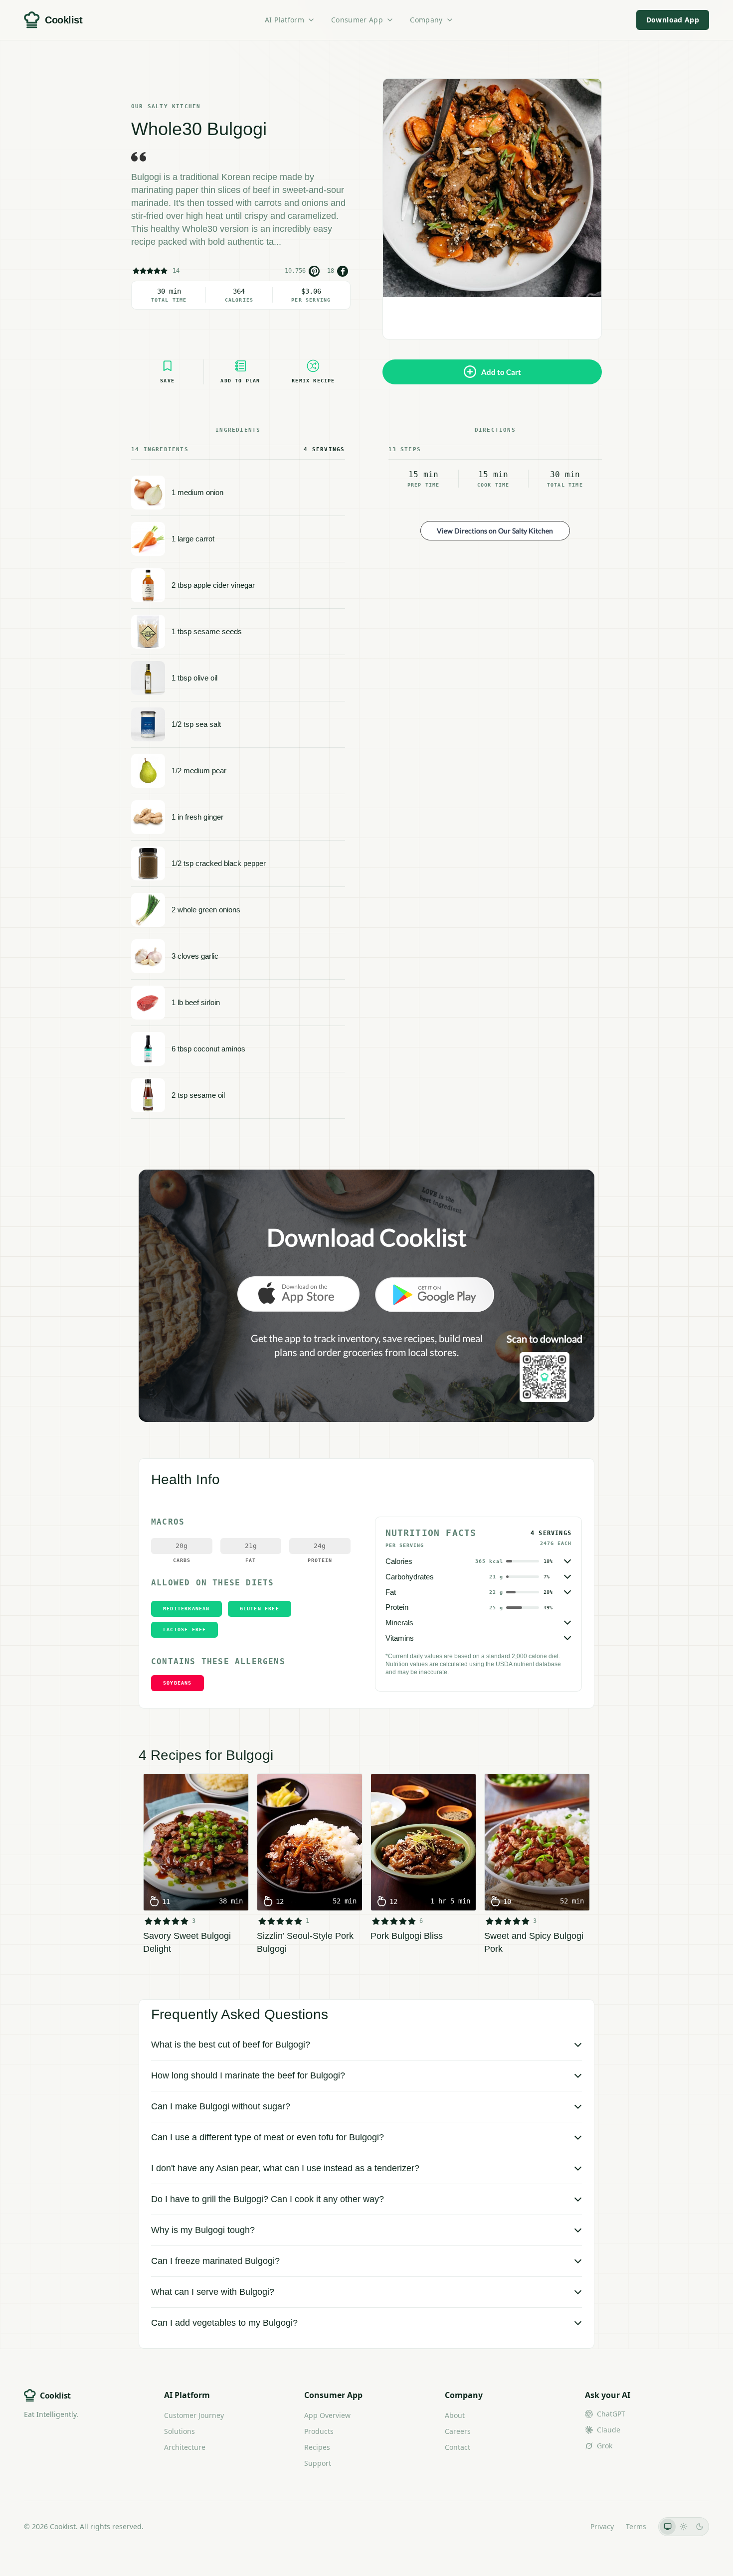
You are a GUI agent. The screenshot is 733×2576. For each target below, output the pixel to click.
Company (426, 20)
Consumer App (357, 20)
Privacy (602, 2526)
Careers (458, 2431)
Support (318, 2463)
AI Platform (284, 20)
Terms (636, 2526)
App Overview (327, 2415)
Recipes (317, 2447)
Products (319, 2431)
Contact (458, 2447)
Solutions (180, 2431)
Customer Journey (194, 2415)
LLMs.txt (565, 2526)
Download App (673, 20)
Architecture (185, 2447)
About (455, 2415)
